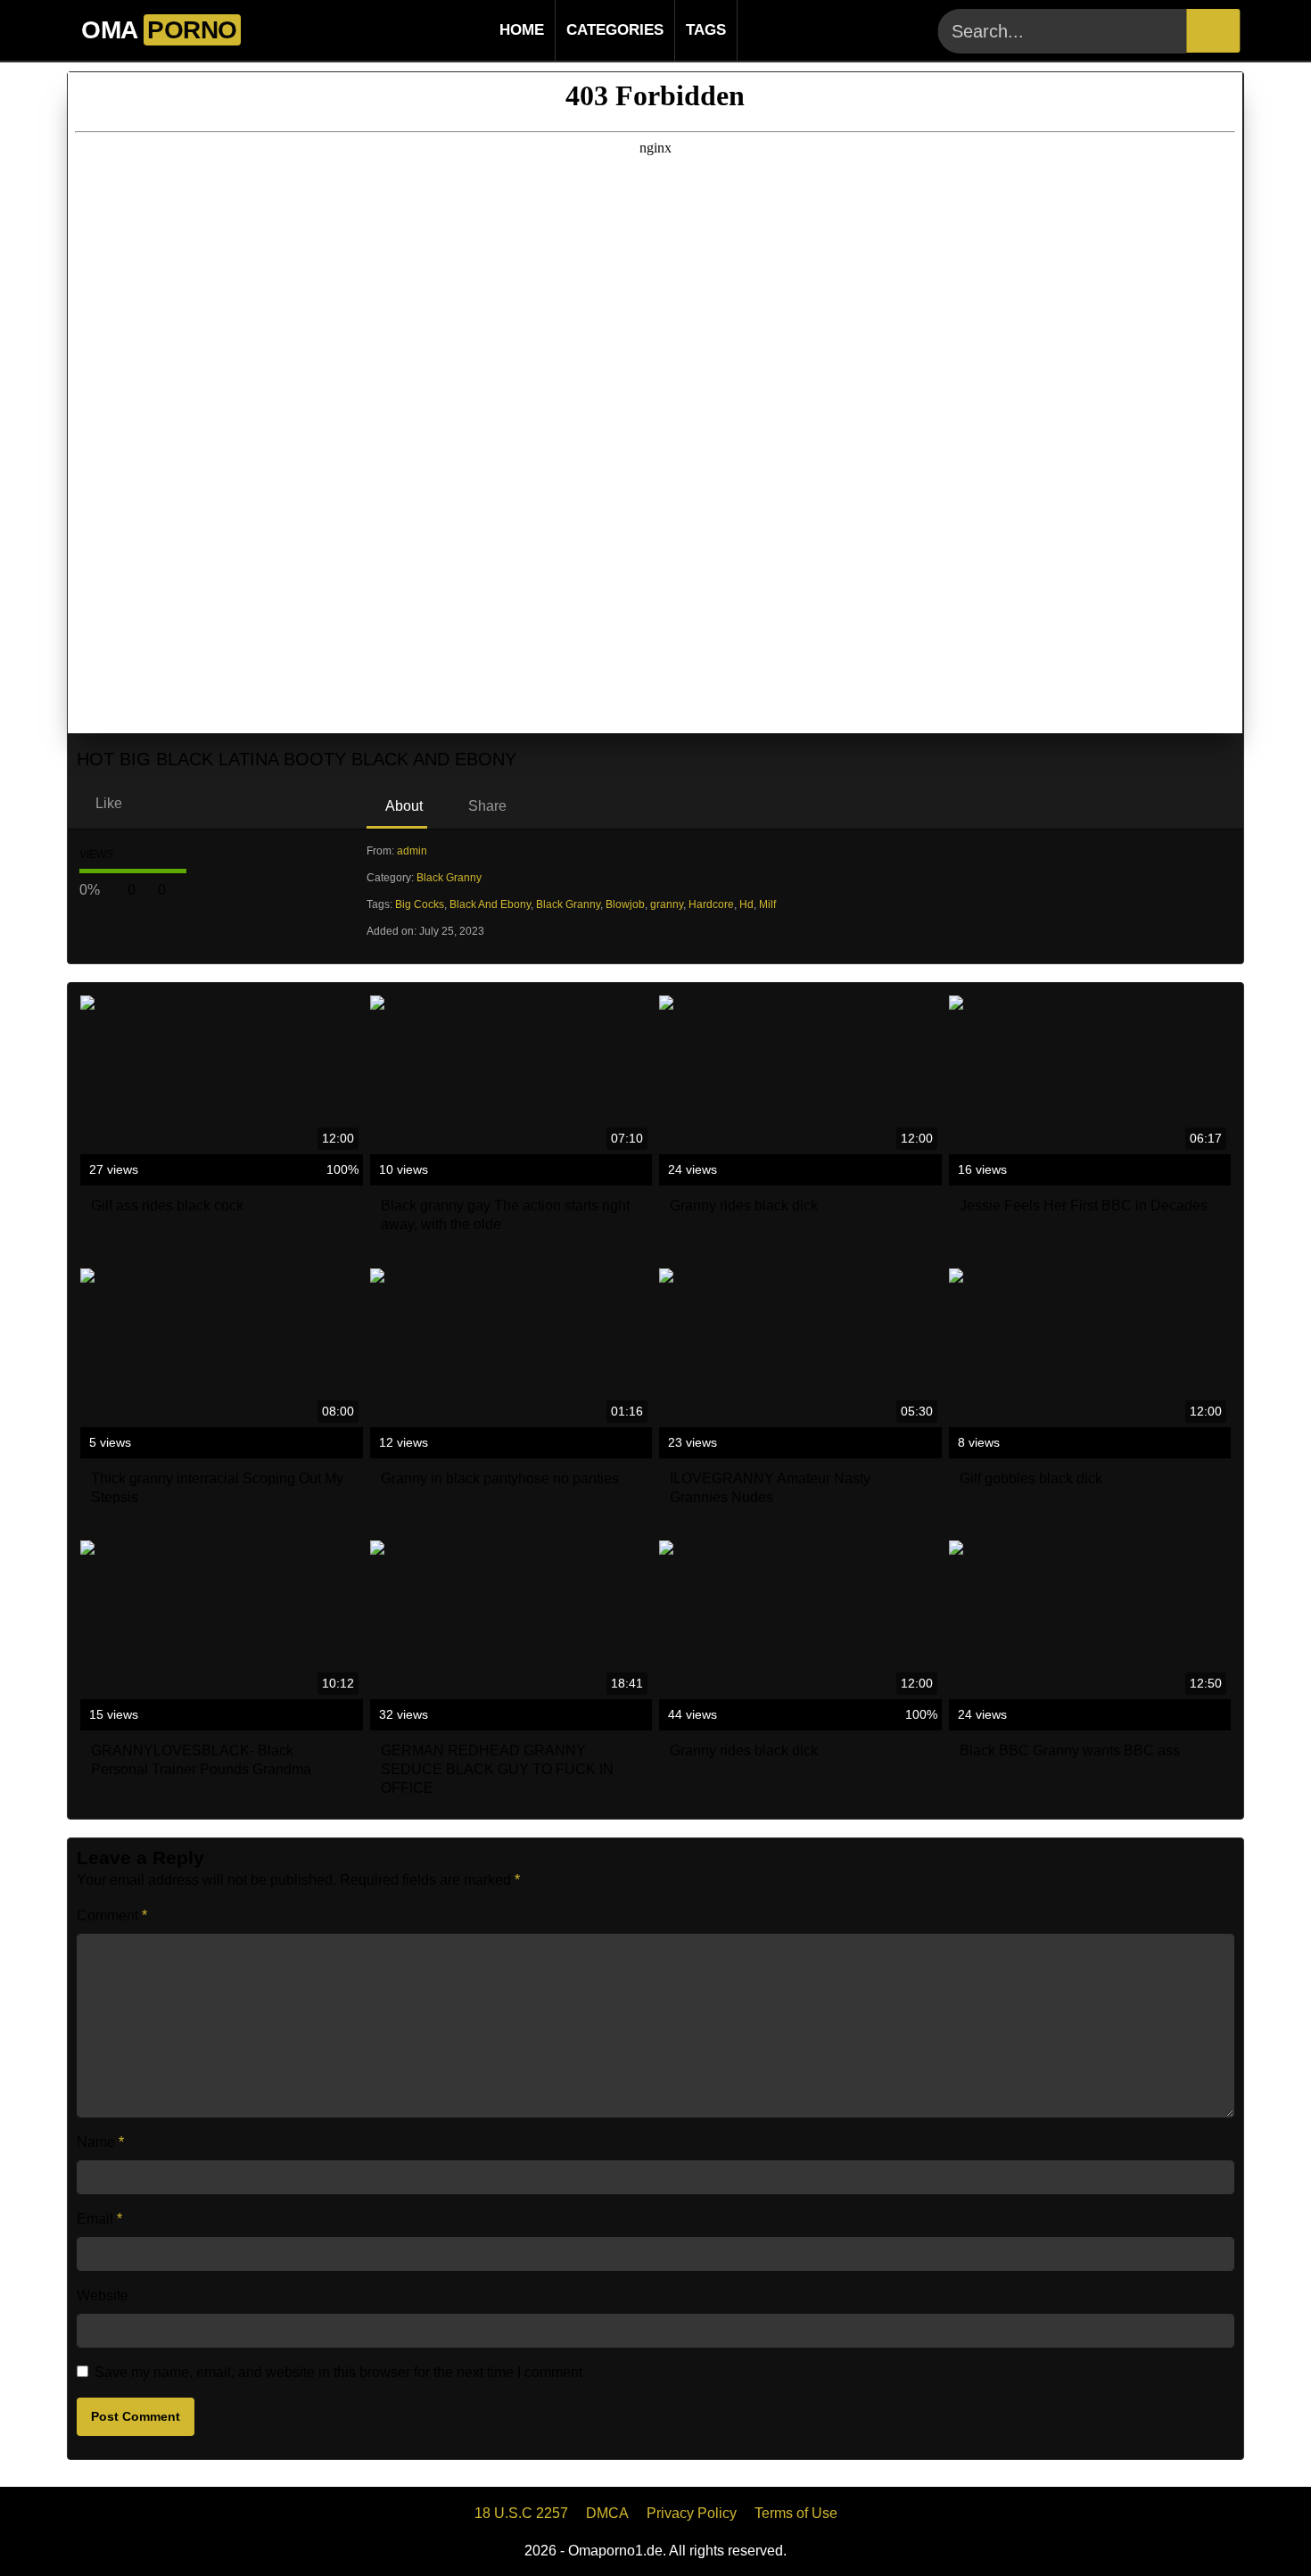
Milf (767, 904)
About (403, 806)
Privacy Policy (692, 2513)
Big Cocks (420, 904)
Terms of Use (796, 2513)
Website (103, 2295)
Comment (112, 1915)
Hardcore (711, 904)
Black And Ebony (490, 904)
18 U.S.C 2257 (521, 2513)
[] (1213, 31)
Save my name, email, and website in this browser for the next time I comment (338, 2372)
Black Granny (449, 878)
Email (99, 2219)
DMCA (607, 2513)
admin (412, 851)
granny (667, 904)
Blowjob (625, 904)
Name (100, 2142)
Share (486, 806)
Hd (746, 904)
